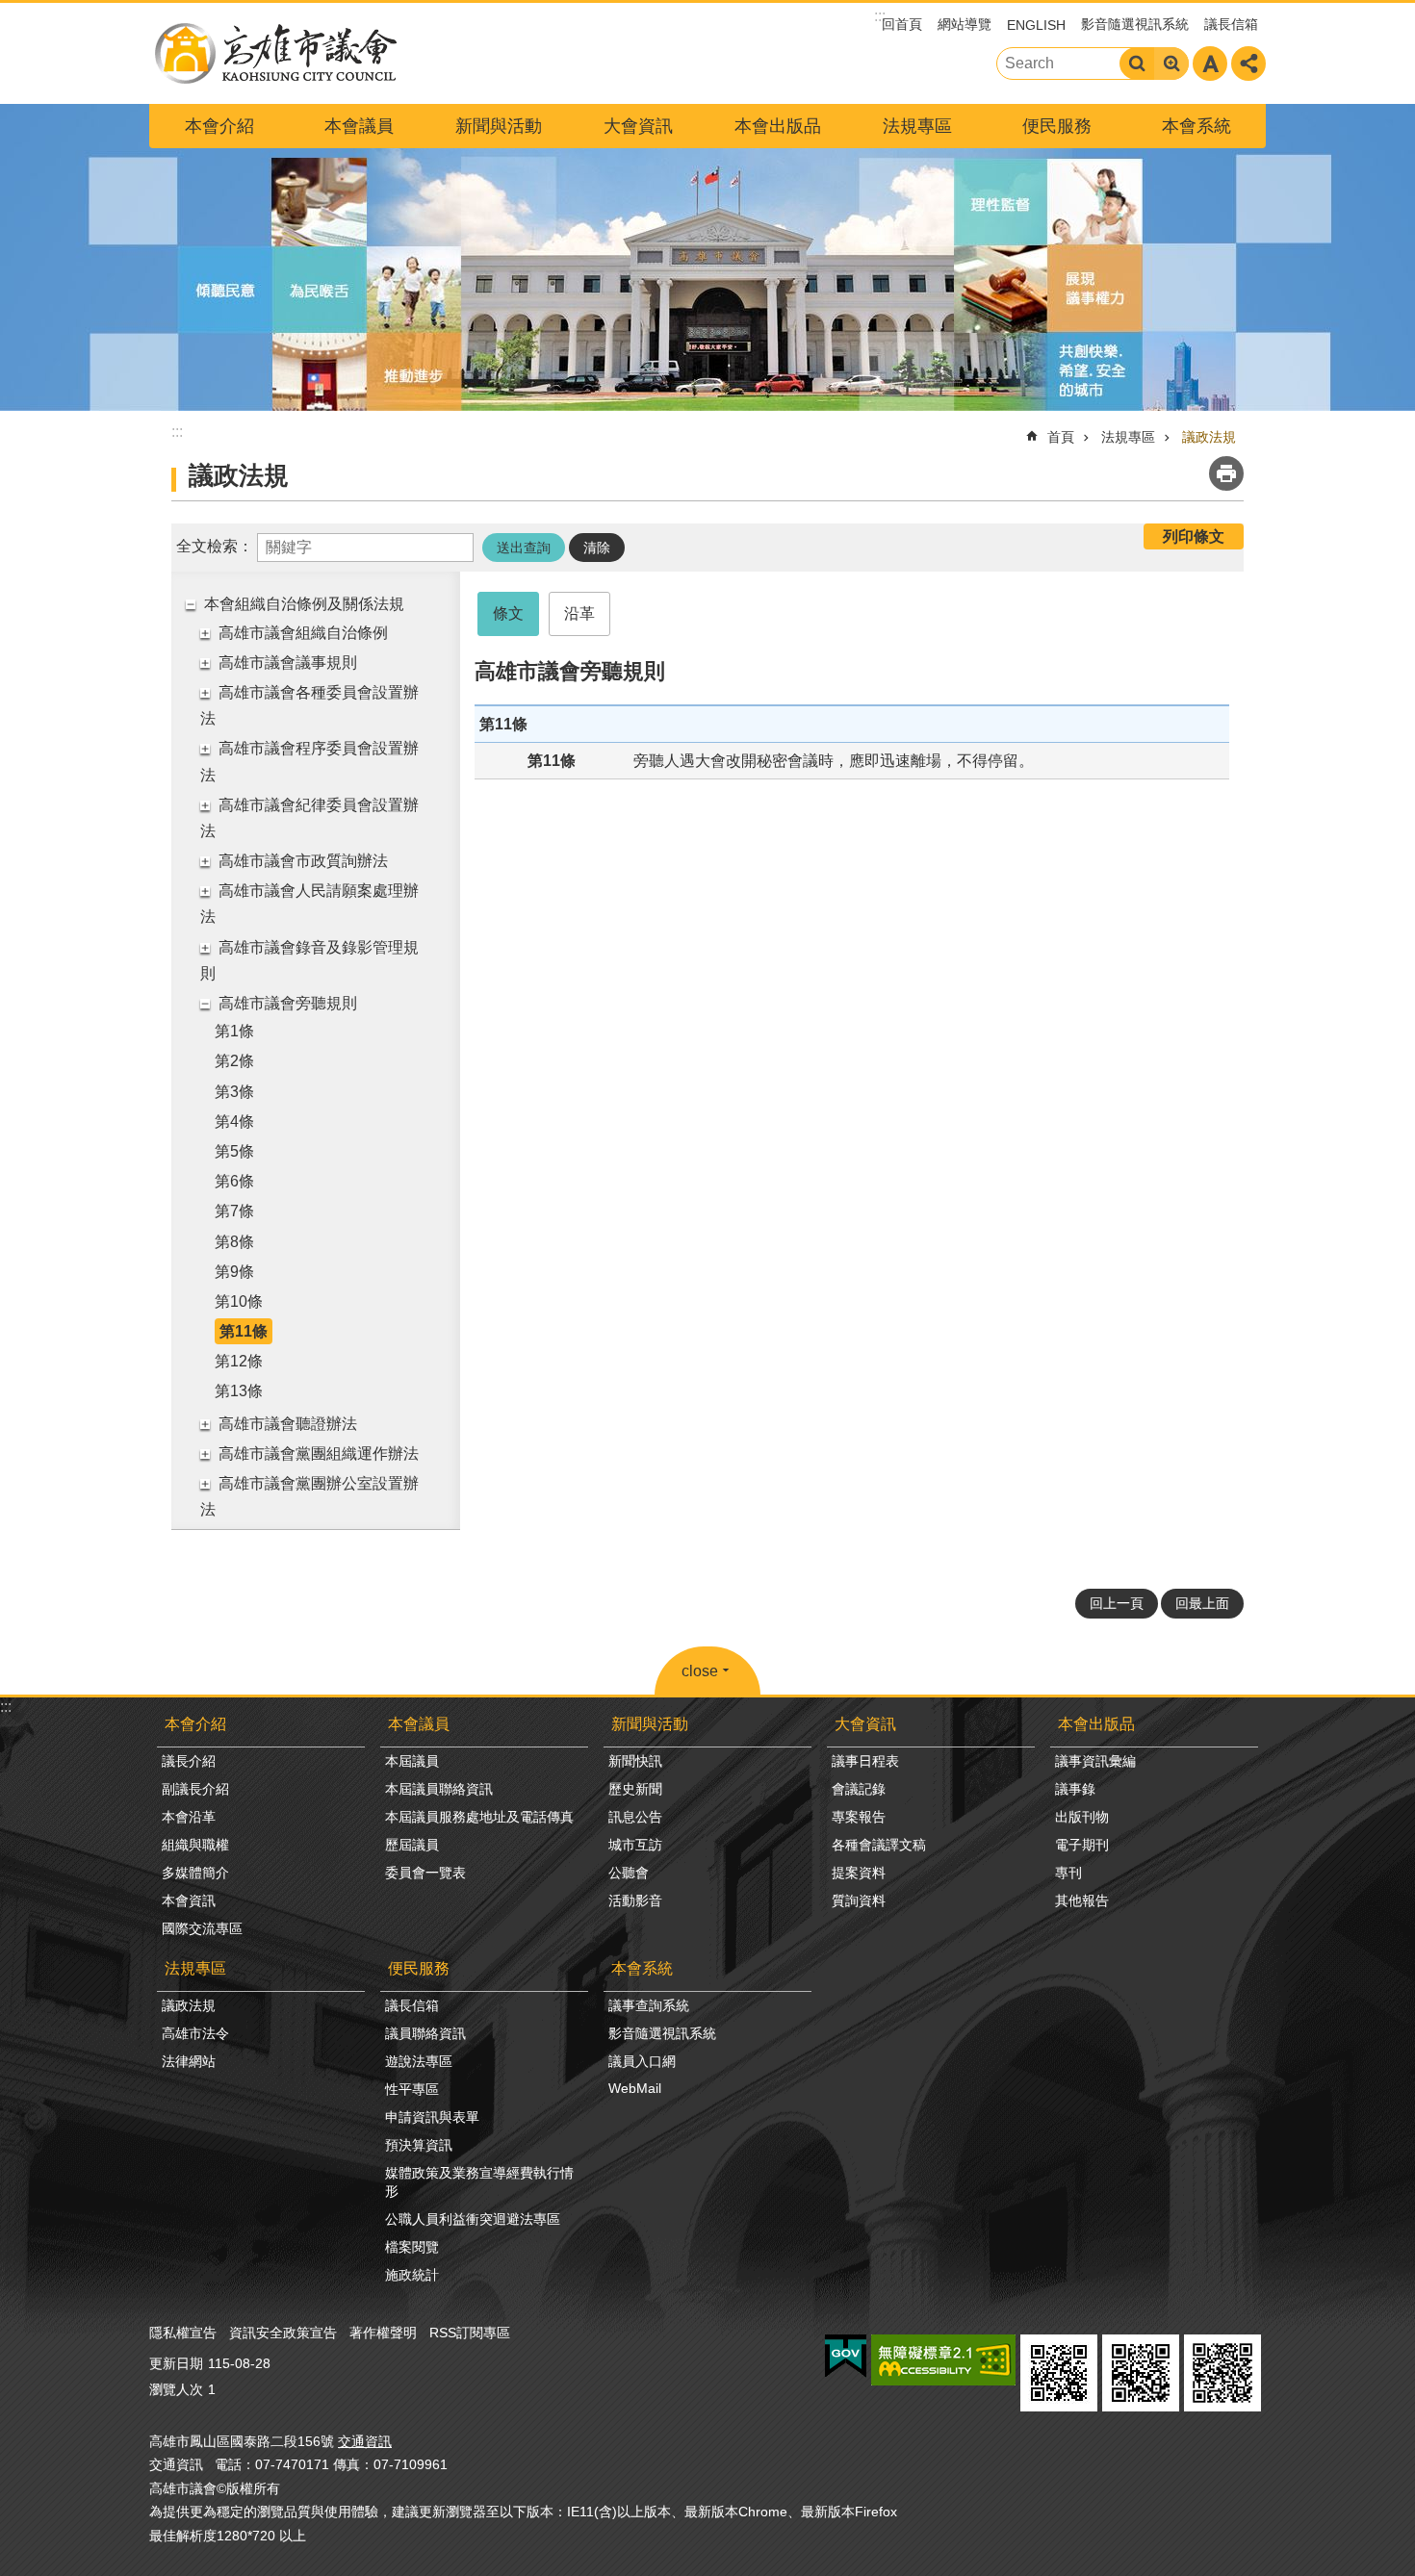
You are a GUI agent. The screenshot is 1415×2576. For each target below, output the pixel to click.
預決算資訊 (419, 2145)
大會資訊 (638, 126)
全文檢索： (215, 546)
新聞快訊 (635, 1761)
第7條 (234, 1211)
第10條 (239, 1301)
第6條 (234, 1181)
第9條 (234, 1272)
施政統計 (412, 2275)
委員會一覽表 (425, 1873)
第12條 (239, 1361)
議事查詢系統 (649, 2005)
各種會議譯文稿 (879, 1845)
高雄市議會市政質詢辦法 (303, 861)
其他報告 (1082, 1900)
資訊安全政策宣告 (283, 2333)
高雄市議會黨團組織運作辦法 (319, 1454)
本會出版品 (778, 126)
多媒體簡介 (195, 1873)
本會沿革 (189, 1817)
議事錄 (1075, 1789)
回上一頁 (1117, 1603)
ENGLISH (1036, 25)
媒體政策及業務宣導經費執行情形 (479, 2182)
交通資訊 (365, 2441)
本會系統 (1196, 126)
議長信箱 (1231, 24)
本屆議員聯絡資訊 (439, 1789)
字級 (1210, 64)
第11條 (244, 1331)
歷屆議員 (412, 1845)
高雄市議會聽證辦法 (288, 1424)
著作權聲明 (383, 2333)
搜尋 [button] (1137, 64)
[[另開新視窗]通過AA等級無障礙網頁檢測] (943, 2360)
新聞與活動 (499, 126)
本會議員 (359, 126)
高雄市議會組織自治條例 (303, 633)
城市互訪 (635, 1845)
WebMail (635, 2088)
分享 (1248, 64)
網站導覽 (965, 24)
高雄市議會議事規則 (288, 663)
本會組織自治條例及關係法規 (304, 604)
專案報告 (859, 1817)
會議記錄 (859, 1789)
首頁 (1061, 437)
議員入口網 (642, 2061)
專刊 (1068, 1873)
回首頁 (902, 24)
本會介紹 (219, 126)
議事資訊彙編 (1095, 1761)
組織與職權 (195, 1845)
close (700, 1671)
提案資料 (859, 1873)
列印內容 (1226, 473)
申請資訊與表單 (432, 2117)
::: (6, 1707)
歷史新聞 (635, 1789)
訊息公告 (635, 1817)
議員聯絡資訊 (425, 2033)
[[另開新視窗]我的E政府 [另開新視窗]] (846, 2357)
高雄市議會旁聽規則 (288, 1003)
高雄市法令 (195, 2033)
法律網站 (189, 2061)
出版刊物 (1082, 1817)
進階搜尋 (1171, 64)
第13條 (239, 1391)
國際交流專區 (202, 1928)
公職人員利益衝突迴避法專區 (473, 2219)
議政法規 (1209, 437)
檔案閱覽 (412, 2247)
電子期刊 (1082, 1845)
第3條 (234, 1092)
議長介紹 (189, 1761)
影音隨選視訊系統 (1135, 24)
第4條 (234, 1122)
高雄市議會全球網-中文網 (274, 53)
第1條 (234, 1031)
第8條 (234, 1242)
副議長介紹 (195, 1789)
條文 (508, 613)
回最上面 (1202, 1603)
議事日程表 (865, 1761)
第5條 (234, 1151)
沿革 (579, 613)
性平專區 (412, 2089)
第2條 (234, 1061)
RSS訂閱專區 (470, 2333)
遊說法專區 (419, 2061)
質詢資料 (859, 1900)
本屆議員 (412, 1761)
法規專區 (917, 126)
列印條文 (1194, 536)
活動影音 (635, 1900)
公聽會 (629, 1873)
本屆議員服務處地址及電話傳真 (479, 1817)
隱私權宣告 (183, 2333)
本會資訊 (189, 1900)
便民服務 (1057, 126)
